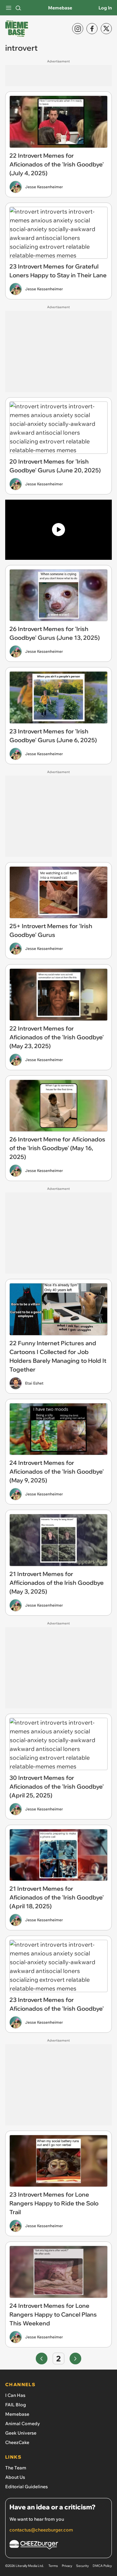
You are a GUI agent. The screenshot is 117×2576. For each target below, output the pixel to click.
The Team (16, 2468)
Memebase (60, 8)
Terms (53, 2566)
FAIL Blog (16, 2405)
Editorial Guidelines (26, 2487)
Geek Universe (21, 2433)
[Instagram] (78, 29)
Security (82, 2566)
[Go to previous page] (42, 2359)
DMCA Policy (102, 2566)
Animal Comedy (23, 2424)
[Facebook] (92, 29)
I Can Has (15, 2395)
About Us (15, 2477)
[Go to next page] (75, 2359)
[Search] (18, 8)
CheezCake (17, 2442)
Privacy (67, 2566)
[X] (106, 29)
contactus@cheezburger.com (41, 2530)
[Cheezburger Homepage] (58, 2546)
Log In (105, 8)
